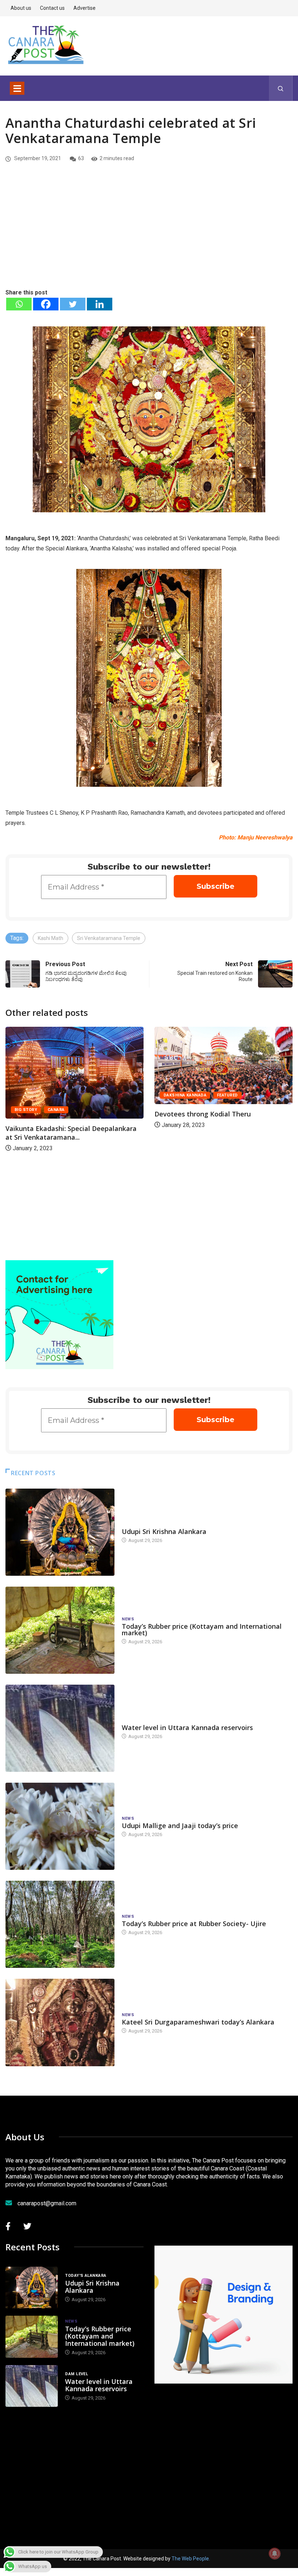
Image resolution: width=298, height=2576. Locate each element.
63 (81, 158)
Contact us (52, 8)
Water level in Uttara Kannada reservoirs (187, 1727)
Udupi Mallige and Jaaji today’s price (180, 1826)
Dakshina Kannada (45, 1095)
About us (21, 8)
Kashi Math (51, 938)
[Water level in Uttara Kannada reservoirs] (60, 1728)
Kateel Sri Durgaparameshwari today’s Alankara (198, 2022)
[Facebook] (46, 304)
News (128, 1619)
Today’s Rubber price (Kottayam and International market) (202, 1629)
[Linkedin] (100, 304)
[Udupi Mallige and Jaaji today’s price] (60, 1826)
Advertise (84, 8)
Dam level (133, 1720)
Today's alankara (142, 1524)
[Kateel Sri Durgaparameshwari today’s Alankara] (60, 2022)
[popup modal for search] (281, 88)
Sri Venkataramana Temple (109, 938)
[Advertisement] (149, 233)
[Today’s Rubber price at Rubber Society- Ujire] (60, 1924)
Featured (88, 1095)
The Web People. (191, 2559)
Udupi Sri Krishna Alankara (164, 1531)
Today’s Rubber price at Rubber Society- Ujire (194, 1924)
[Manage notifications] (275, 2553)
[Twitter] (73, 304)
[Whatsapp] (19, 304)
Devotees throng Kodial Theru (63, 1114)
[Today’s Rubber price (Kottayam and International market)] (60, 1630)
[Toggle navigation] (17, 88)
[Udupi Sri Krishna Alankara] (60, 1532)
